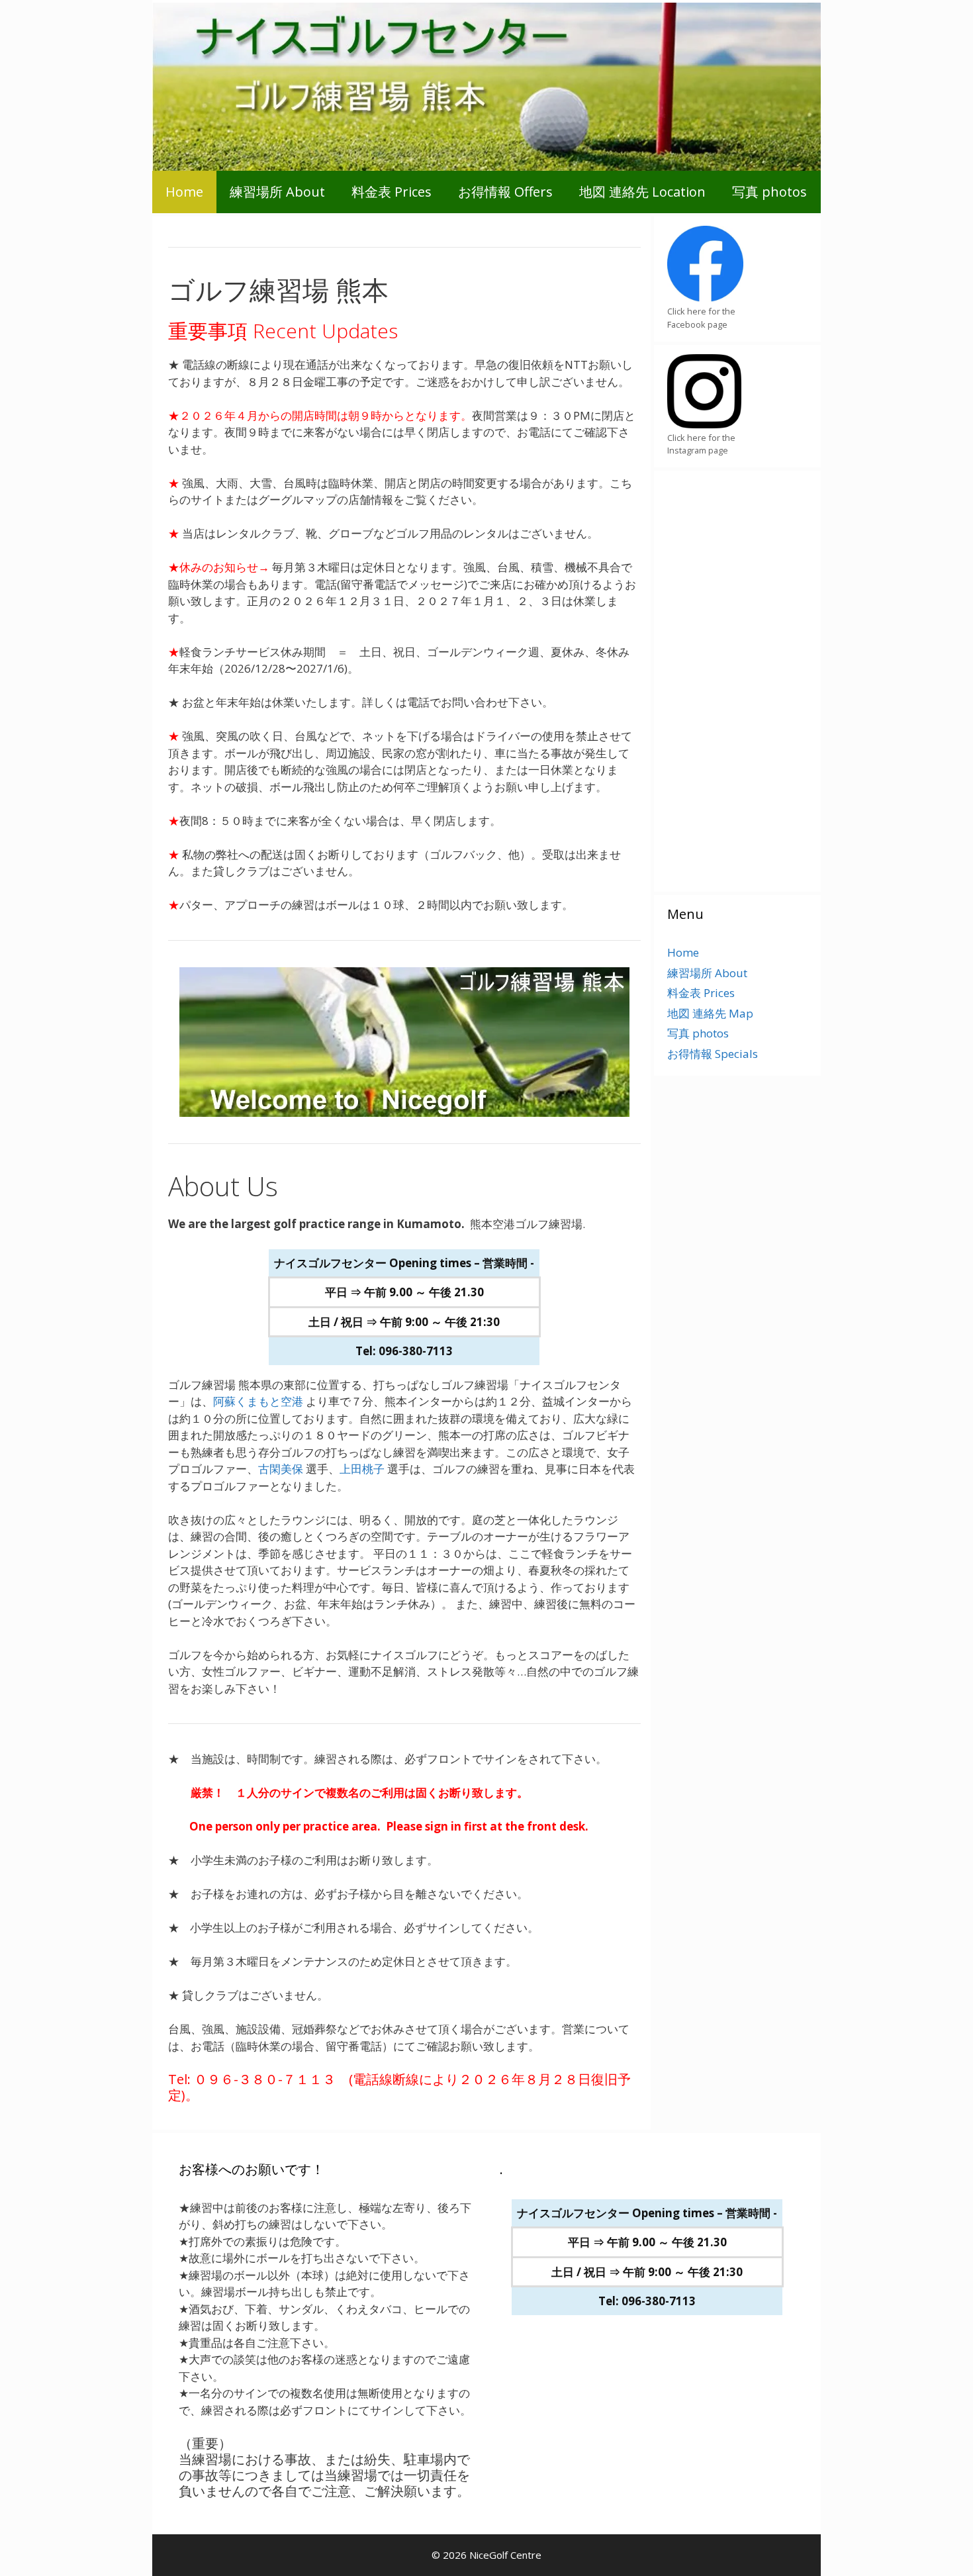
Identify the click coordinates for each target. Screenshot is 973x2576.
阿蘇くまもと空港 (258, 1401)
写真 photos (769, 192)
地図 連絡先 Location (642, 192)
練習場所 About (277, 192)
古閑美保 (281, 1469)
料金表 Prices (392, 192)
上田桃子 (362, 1469)
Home (184, 192)
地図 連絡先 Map (710, 1013)
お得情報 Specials (713, 1054)
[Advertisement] (720, 679)
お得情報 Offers (505, 192)
